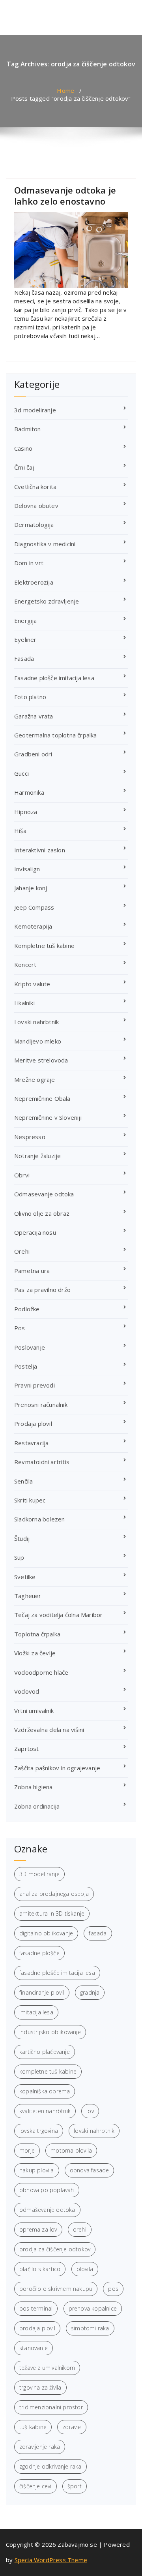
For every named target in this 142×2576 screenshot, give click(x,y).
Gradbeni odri (33, 754)
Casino (23, 448)
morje (27, 2150)
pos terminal (36, 2308)
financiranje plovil (42, 1992)
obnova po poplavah (47, 2190)
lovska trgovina (39, 2131)
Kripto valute (32, 984)
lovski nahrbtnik (94, 2131)
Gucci (21, 773)
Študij (22, 1538)
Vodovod (27, 1691)
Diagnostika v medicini (45, 544)
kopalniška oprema (45, 2091)
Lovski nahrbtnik (36, 1022)
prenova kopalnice (93, 2308)
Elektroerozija (34, 582)
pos (113, 2289)
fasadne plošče (39, 1953)
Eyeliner (25, 639)
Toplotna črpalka (37, 1634)
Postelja (26, 1366)
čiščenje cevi (35, 2486)
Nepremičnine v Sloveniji (48, 1117)
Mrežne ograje (35, 1079)
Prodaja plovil (33, 1423)
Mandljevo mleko (38, 1041)
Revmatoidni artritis (42, 1462)
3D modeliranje (39, 1874)
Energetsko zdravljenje (47, 601)
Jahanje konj (31, 888)
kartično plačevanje (45, 2052)
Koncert (25, 965)
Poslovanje (30, 1347)
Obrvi (22, 1175)
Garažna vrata (34, 716)
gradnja (90, 1992)
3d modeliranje (35, 410)
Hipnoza (26, 812)
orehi (80, 2229)
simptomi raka (90, 2328)
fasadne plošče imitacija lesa (57, 1973)
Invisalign (27, 869)
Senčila (23, 1481)
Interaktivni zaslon (40, 850)
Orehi (22, 1251)
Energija (26, 620)
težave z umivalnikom (47, 2368)
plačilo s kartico (40, 2269)
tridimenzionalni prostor (51, 2407)
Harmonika (29, 792)
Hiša (20, 831)
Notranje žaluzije (37, 1156)
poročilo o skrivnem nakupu (56, 2289)
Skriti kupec (30, 1500)
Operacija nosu (35, 1232)
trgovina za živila (40, 2387)
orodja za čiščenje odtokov (55, 2249)
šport (75, 2486)
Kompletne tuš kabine (44, 946)
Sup (19, 1557)
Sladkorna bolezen (39, 1519)
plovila (85, 2269)
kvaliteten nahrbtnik (45, 2111)
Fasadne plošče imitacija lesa (54, 678)
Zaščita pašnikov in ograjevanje (57, 1768)
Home (65, 90)
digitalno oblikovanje (46, 1933)
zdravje (72, 2427)
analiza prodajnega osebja (54, 1894)
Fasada (24, 658)
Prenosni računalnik (41, 1405)
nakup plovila (37, 2170)
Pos (20, 1328)
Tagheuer (28, 1596)
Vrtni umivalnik (34, 1711)
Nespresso (30, 1137)
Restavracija (31, 1443)
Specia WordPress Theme (51, 2560)
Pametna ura (32, 1271)
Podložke (27, 1309)
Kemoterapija (33, 926)
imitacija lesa (36, 2012)
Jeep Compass (34, 907)
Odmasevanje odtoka (44, 1194)
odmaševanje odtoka (47, 2210)
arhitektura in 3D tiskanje (52, 1913)
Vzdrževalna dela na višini (49, 1730)
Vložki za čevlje (35, 1653)
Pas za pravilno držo (42, 1290)
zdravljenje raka (40, 2447)
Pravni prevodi (35, 1385)
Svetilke (25, 1577)
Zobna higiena (34, 1787)
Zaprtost (27, 1749)
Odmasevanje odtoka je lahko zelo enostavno (65, 196)
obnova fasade (90, 2170)
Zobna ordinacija (37, 1806)
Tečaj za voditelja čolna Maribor (58, 1615)
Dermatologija (34, 525)
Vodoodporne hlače (41, 1672)
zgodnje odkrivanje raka (50, 2466)
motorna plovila (71, 2150)
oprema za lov (38, 2229)
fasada (98, 1933)
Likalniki (24, 1003)
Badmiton (28, 429)
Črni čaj (24, 467)
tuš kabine (33, 2427)
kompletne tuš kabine (48, 2071)
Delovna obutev (36, 506)
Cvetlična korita (35, 487)
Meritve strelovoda (41, 1060)
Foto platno (30, 697)
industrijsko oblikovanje (50, 2032)
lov (90, 2111)
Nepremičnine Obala (42, 1098)
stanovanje (34, 2348)
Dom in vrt (29, 563)
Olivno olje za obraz (42, 1213)
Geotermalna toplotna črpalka (56, 735)
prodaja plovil (37, 2328)
